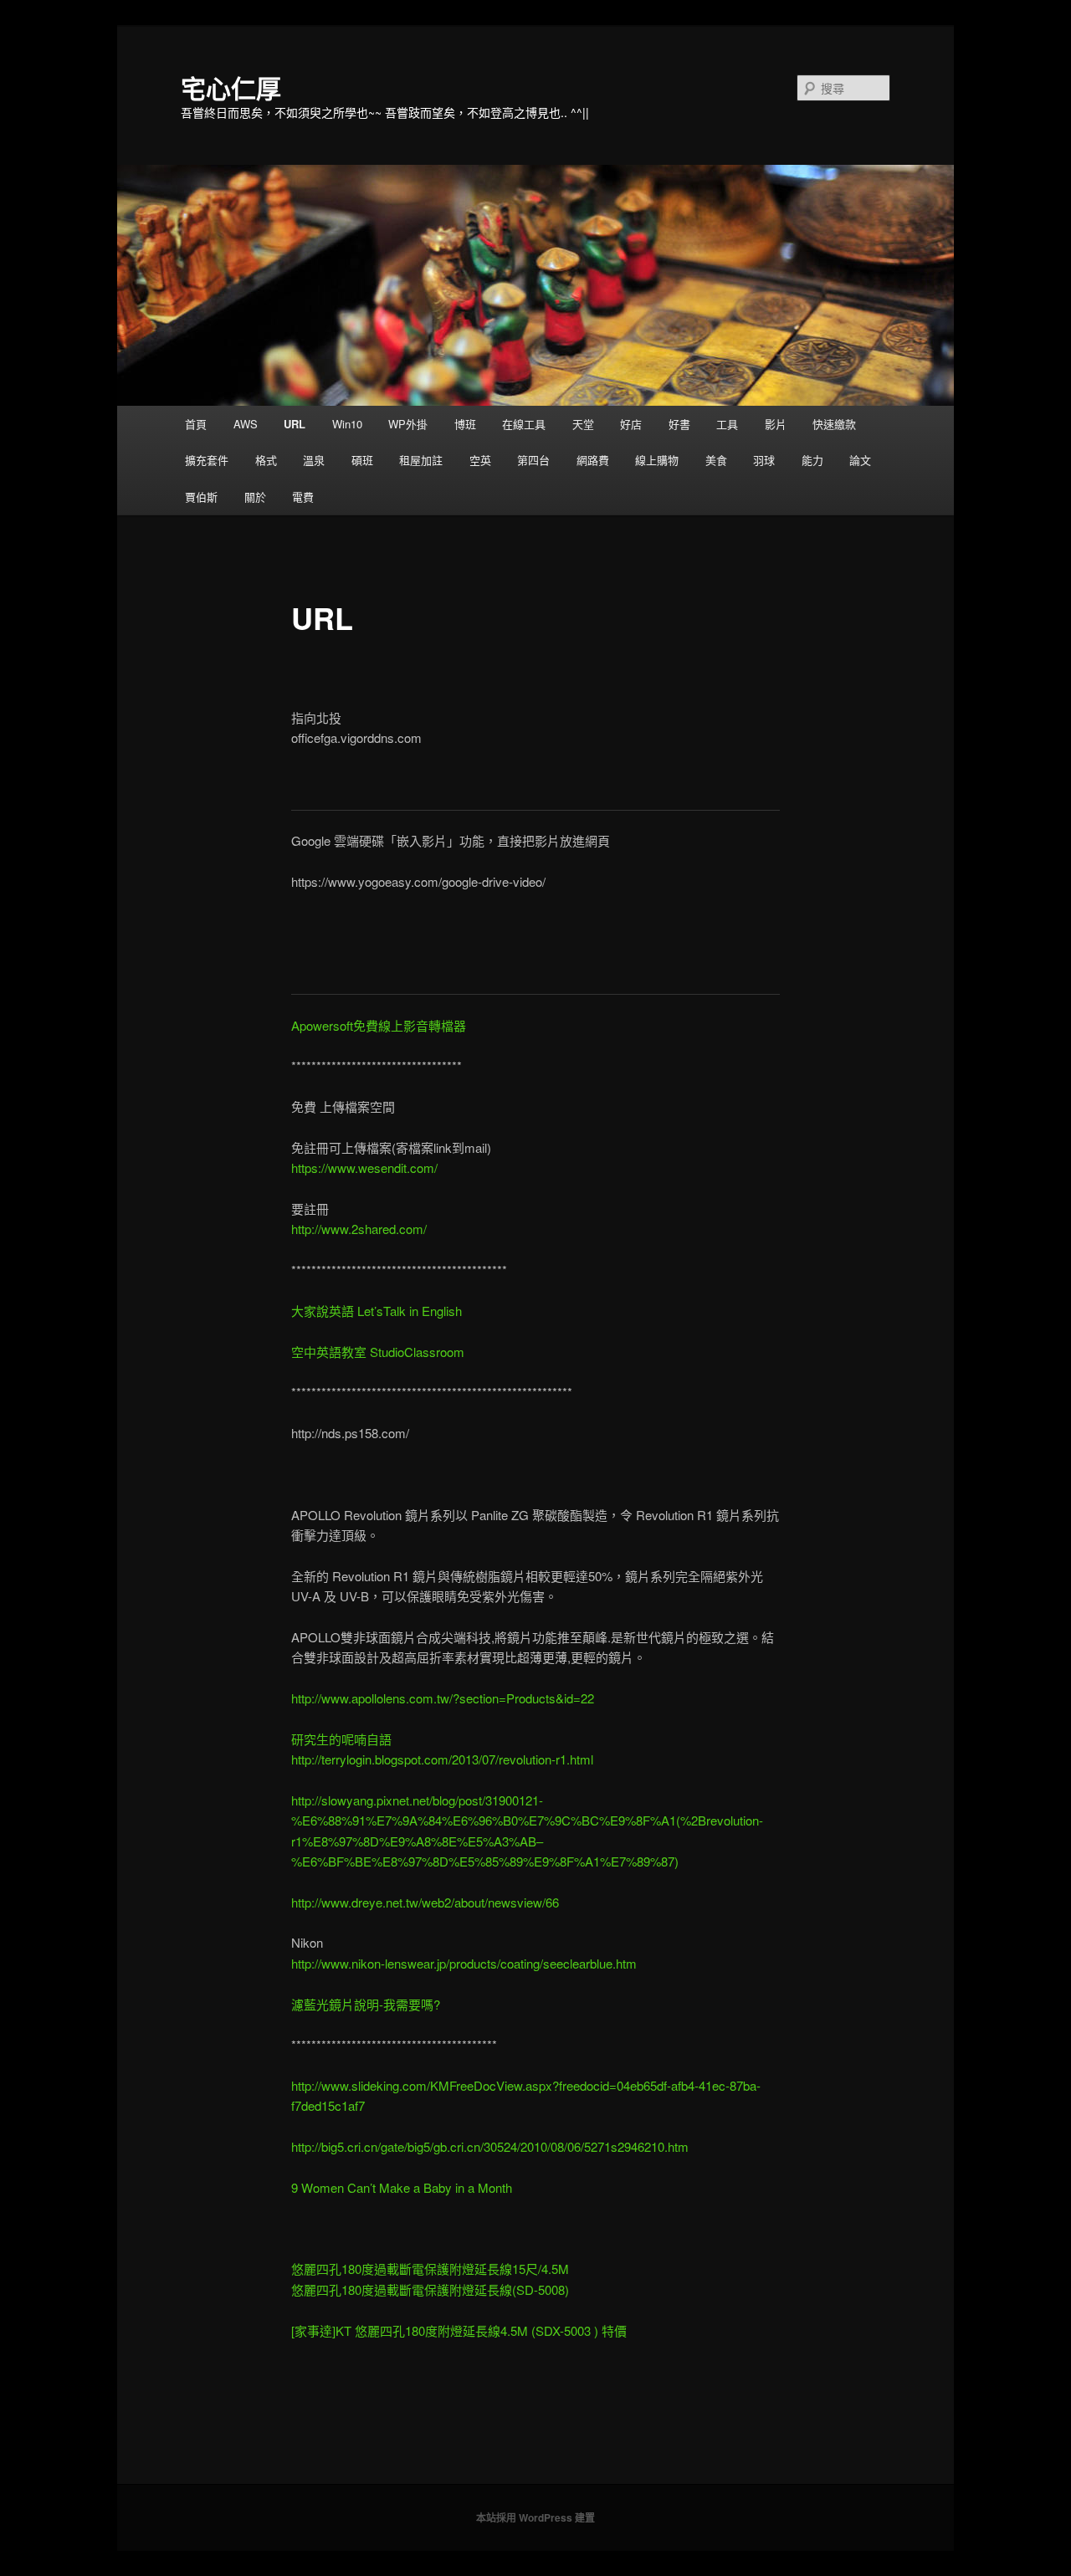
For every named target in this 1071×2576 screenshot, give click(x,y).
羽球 (764, 460)
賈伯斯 (201, 497)
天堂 (583, 424)
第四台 (533, 460)
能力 (812, 460)
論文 (860, 460)
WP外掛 (408, 424)
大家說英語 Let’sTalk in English (377, 1311)
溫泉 (314, 460)
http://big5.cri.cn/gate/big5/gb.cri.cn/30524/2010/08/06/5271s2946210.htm (490, 2146)
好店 (631, 424)
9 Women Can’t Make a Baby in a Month (402, 2187)
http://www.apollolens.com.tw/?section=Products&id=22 (443, 1698)
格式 (266, 460)
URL (295, 424)
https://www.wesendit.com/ (364, 1168)
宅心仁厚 (231, 87)
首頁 (196, 424)
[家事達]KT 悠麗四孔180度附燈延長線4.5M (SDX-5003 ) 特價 (459, 2330)
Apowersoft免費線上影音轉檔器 (379, 1025)
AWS (246, 424)
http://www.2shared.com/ (359, 1229)
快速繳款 (834, 424)
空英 (480, 460)
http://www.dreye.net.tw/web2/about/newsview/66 (425, 1902)
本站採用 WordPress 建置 (535, 2517)
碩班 (362, 460)
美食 (716, 460)
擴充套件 (207, 460)
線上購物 (657, 460)
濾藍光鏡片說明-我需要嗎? (366, 2004)
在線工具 (524, 424)
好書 (679, 424)
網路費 (593, 460)
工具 (727, 424)
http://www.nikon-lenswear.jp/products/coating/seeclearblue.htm (464, 1963)
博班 (465, 424)
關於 (255, 497)
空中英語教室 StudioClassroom (378, 1352)
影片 (776, 424)
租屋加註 (421, 460)
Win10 (347, 424)
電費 (303, 497)
